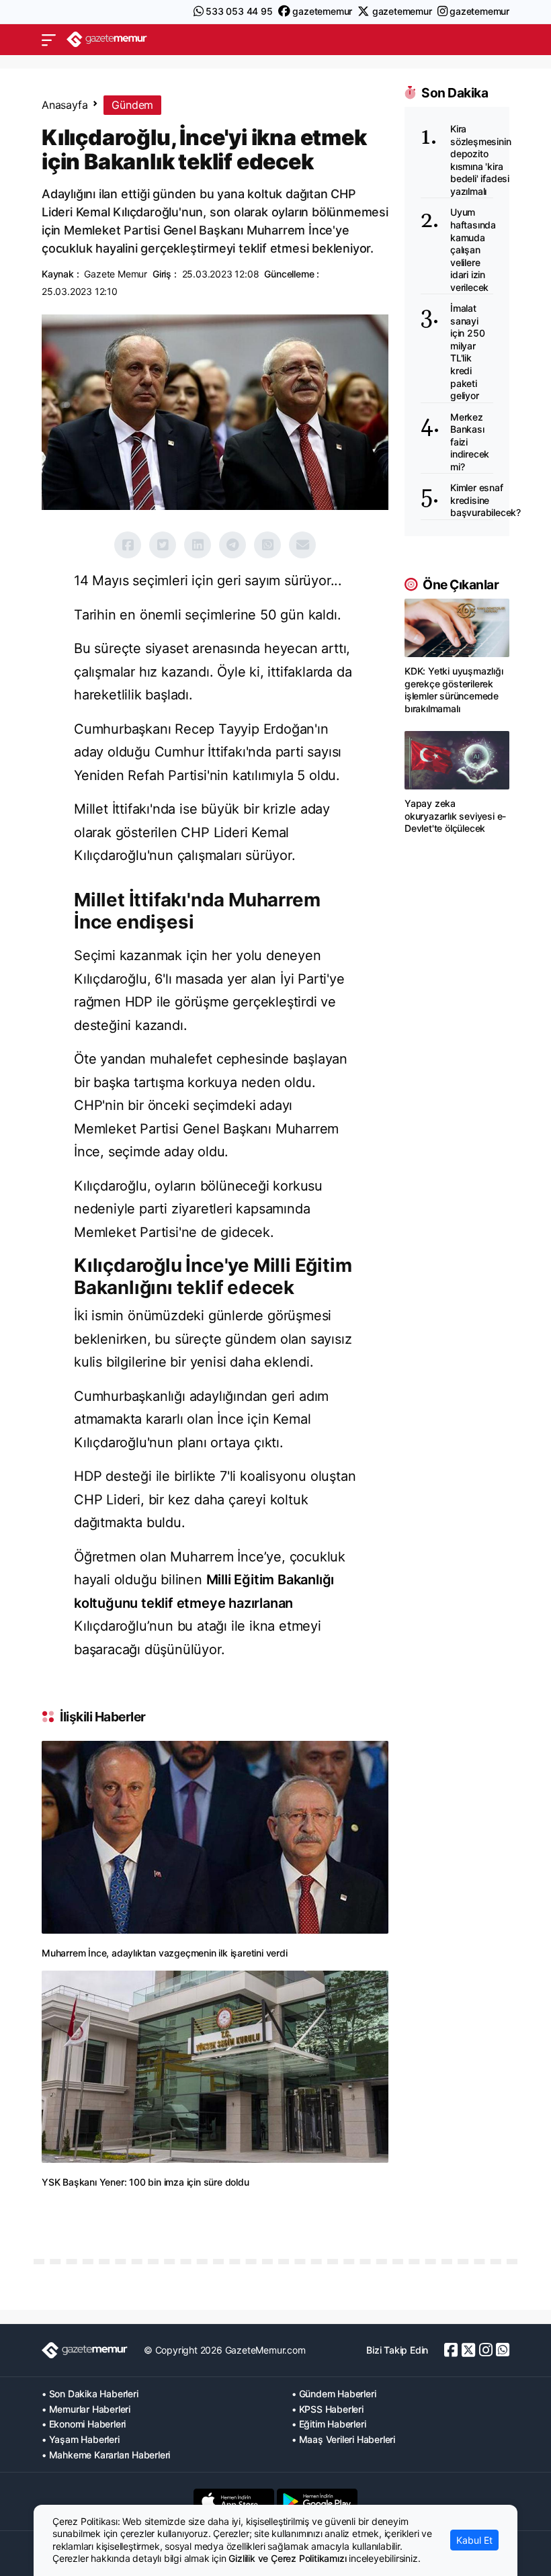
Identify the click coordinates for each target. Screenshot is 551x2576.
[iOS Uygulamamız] (234, 2501)
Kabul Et (474, 2540)
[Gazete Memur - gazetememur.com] (107, 39)
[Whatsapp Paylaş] (267, 545)
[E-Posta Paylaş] (302, 545)
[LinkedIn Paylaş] (198, 545)
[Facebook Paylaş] (128, 545)
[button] (49, 40)
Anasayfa (65, 105)
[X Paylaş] (163, 545)
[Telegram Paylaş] (232, 545)
